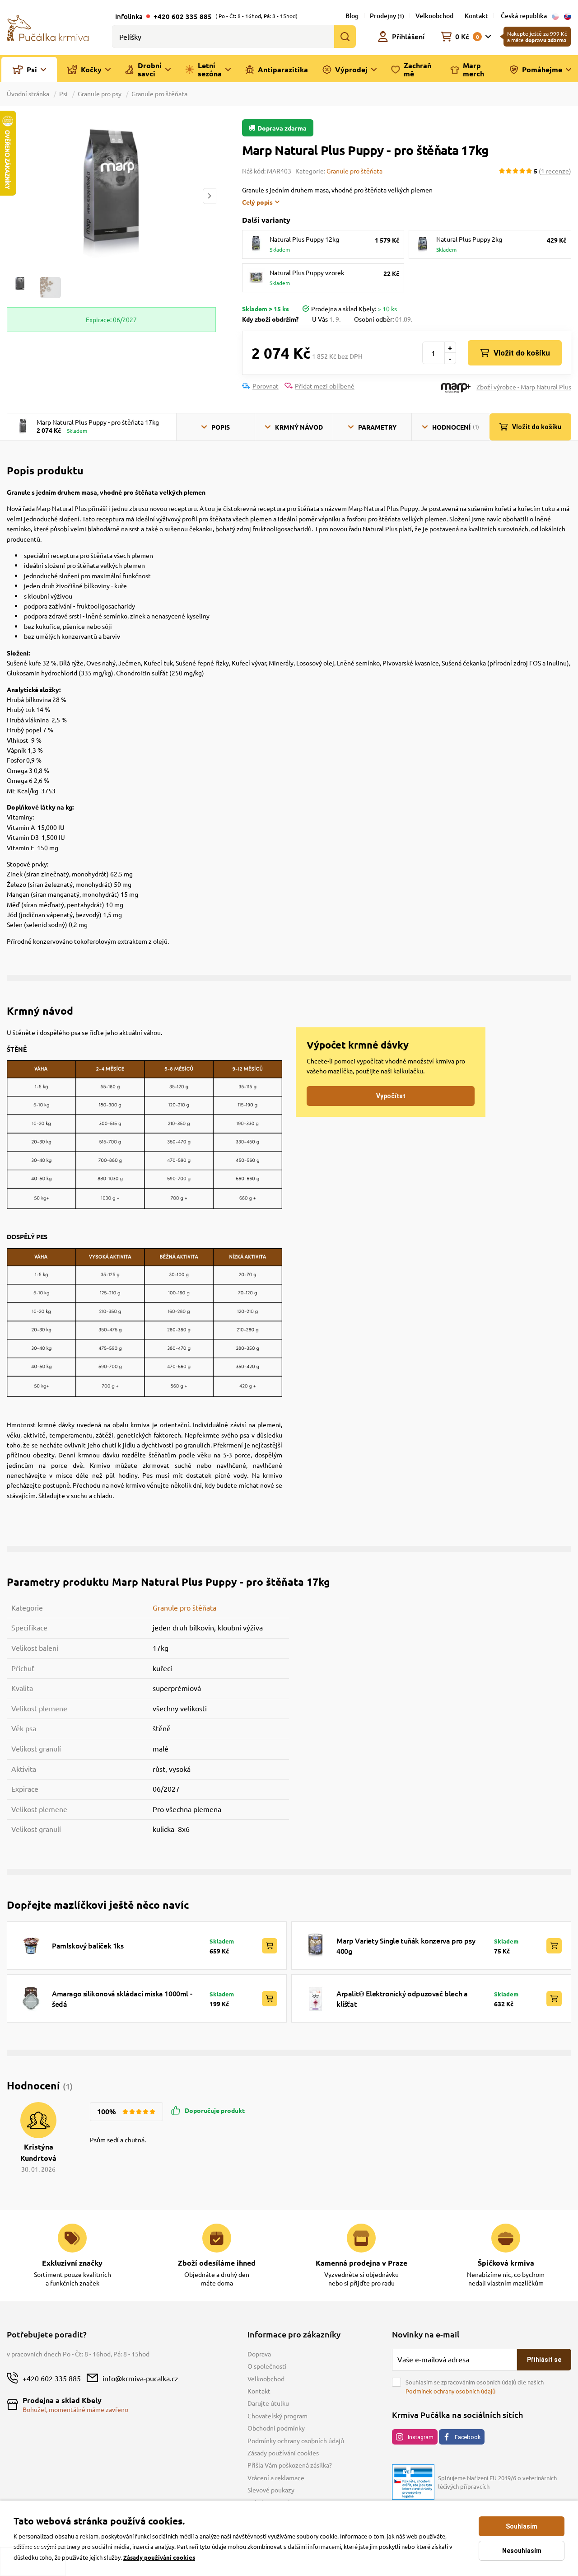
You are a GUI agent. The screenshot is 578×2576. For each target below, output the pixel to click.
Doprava (259, 2354)
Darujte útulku (268, 2403)
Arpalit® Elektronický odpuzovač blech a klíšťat (402, 1998)
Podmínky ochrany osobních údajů (296, 2440)
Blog (352, 16)
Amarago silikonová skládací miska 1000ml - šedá (122, 1998)
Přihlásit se (544, 2360)
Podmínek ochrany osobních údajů (450, 2391)
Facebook (468, 2437)
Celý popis (257, 202)
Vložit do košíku (522, 353)
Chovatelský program (277, 2416)
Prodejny (387, 16)
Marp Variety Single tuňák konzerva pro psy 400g (406, 1945)
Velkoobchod (434, 16)
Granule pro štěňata (159, 94)
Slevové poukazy (271, 2490)
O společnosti (267, 2366)
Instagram (421, 2437)
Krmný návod (299, 427)
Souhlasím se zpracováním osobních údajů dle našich (475, 2386)
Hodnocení (456, 427)
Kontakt (476, 16)
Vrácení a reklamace (276, 2478)
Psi (63, 94)
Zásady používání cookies (283, 2453)
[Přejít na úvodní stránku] (48, 27)
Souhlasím (522, 2526)
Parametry (377, 427)
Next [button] (210, 196)
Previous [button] (13, 196)
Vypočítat (391, 1096)
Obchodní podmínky (276, 2428)
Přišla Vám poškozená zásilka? (290, 2465)
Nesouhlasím (522, 2551)
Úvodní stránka (29, 94)
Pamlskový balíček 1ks (88, 1945)
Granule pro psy (100, 94)
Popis (221, 427)
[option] (111, 196)
